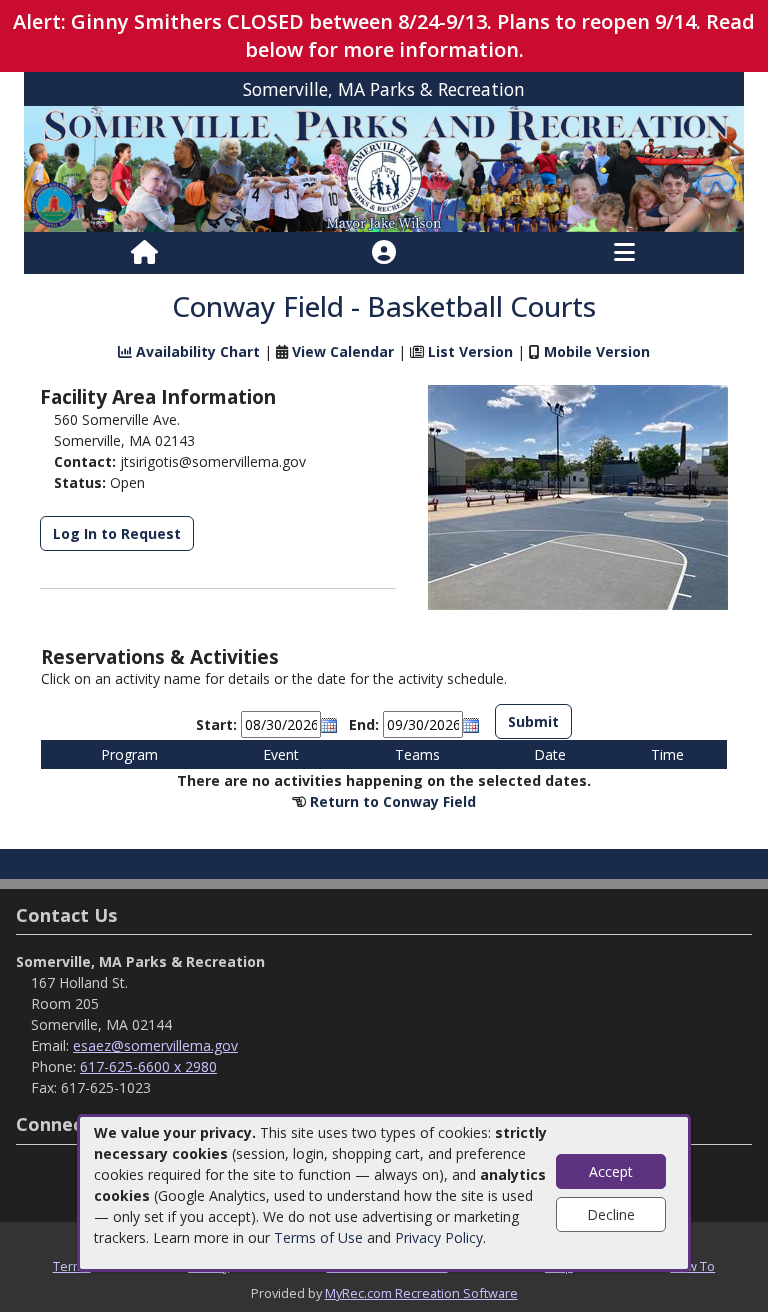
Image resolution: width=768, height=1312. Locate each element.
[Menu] (624, 253)
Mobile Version (597, 351)
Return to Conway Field (393, 801)
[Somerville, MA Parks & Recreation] (384, 167)
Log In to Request (117, 533)
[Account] (384, 253)
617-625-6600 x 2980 (148, 1066)
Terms (72, 1266)
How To (692, 1266)
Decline (611, 1214)
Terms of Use (318, 1237)
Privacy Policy (439, 1237)
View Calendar (343, 351)
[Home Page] (144, 253)
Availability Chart (196, 351)
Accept (611, 1171)
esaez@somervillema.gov (155, 1045)
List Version (470, 351)
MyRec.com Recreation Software (421, 1293)
